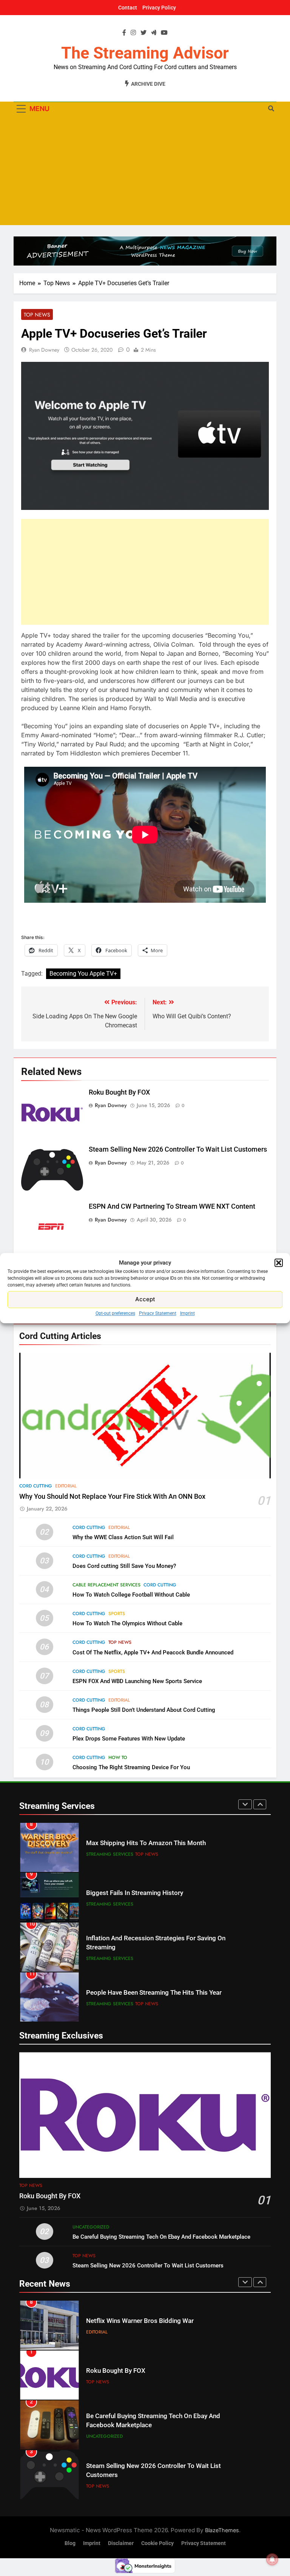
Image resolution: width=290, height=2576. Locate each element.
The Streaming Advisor (145, 53)
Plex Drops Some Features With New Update (129, 1739)
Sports (117, 1614)
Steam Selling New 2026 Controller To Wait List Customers (178, 1149)
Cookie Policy (157, 2543)
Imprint (187, 1313)
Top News (37, 315)
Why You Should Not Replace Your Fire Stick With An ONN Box (112, 1496)
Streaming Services (110, 1854)
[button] (279, 1263)
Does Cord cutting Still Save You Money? (124, 1566)
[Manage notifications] (272, 2559)
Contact (128, 8)
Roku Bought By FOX (119, 1092)
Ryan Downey (44, 350)
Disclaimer (121, 2543)
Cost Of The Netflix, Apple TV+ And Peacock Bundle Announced (153, 1652)
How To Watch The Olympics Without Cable (127, 1623)
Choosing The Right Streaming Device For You (131, 1767)
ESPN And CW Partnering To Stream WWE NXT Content (172, 1206)
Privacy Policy (159, 8)
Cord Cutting (36, 1486)
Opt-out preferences (115, 1313)
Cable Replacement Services (106, 1585)
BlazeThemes (222, 2530)
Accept (145, 1299)
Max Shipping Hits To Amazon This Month (146, 1843)
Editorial (66, 1486)
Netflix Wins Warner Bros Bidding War (140, 2321)
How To (118, 1757)
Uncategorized (91, 2227)
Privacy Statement (158, 1313)
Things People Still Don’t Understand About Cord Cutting (144, 1710)
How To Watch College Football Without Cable (131, 1595)
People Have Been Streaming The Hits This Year (154, 1993)
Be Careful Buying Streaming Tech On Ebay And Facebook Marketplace (161, 2237)
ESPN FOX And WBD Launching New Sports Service (137, 1681)
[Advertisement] (145, 172)
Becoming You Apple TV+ (83, 974)
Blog (70, 2543)
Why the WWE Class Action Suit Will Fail (123, 1537)
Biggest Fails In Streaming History (135, 1893)
